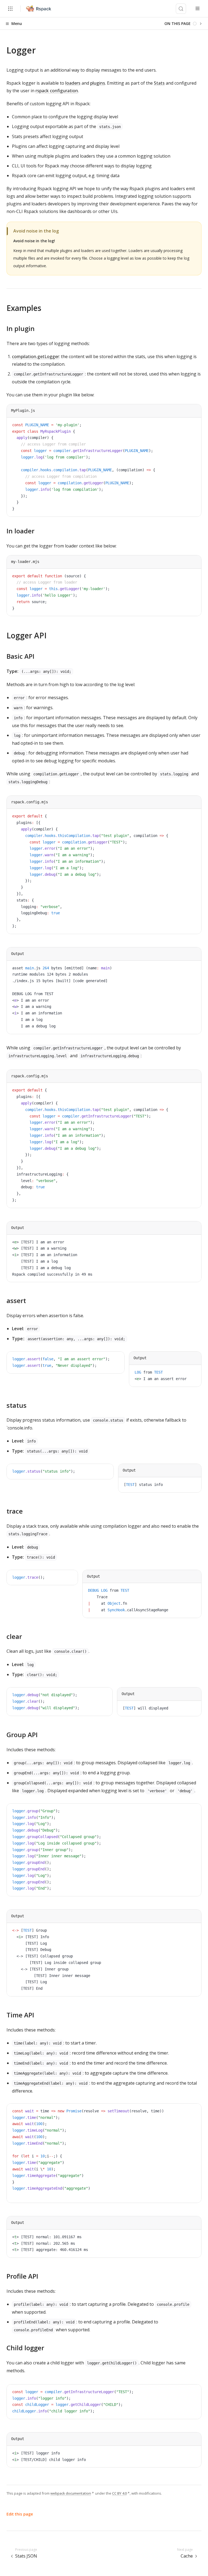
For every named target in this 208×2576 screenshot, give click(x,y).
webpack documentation (71, 2493)
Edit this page (20, 2514)
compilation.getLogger (35, 356)
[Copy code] (193, 426)
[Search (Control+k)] (181, 9)
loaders (73, 83)
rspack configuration (57, 91)
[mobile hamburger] (198, 9)
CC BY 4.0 (119, 2493)
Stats (159, 83)
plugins (98, 83)
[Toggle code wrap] (185, 426)
